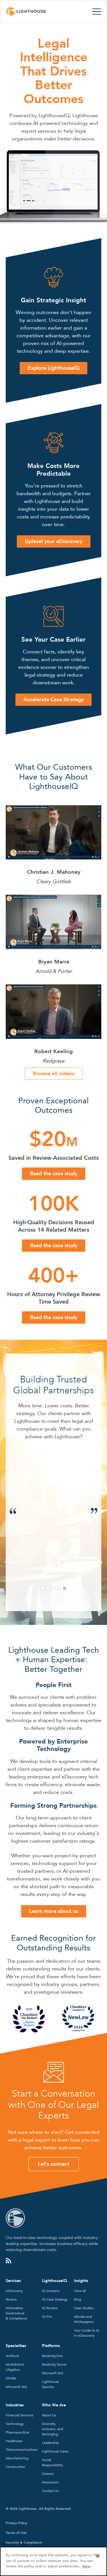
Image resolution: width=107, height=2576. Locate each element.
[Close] (98, 2556)
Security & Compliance (24, 2542)
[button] (97, 12)
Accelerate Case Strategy (53, 700)
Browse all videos (54, 1074)
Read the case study (54, 1174)
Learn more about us (54, 1911)
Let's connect (54, 2164)
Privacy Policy (16, 2523)
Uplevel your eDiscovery (54, 541)
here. (87, 2566)
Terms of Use (16, 2533)
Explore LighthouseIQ (53, 368)
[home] (26, 12)
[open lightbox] (53, 832)
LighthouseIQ (54, 2281)
